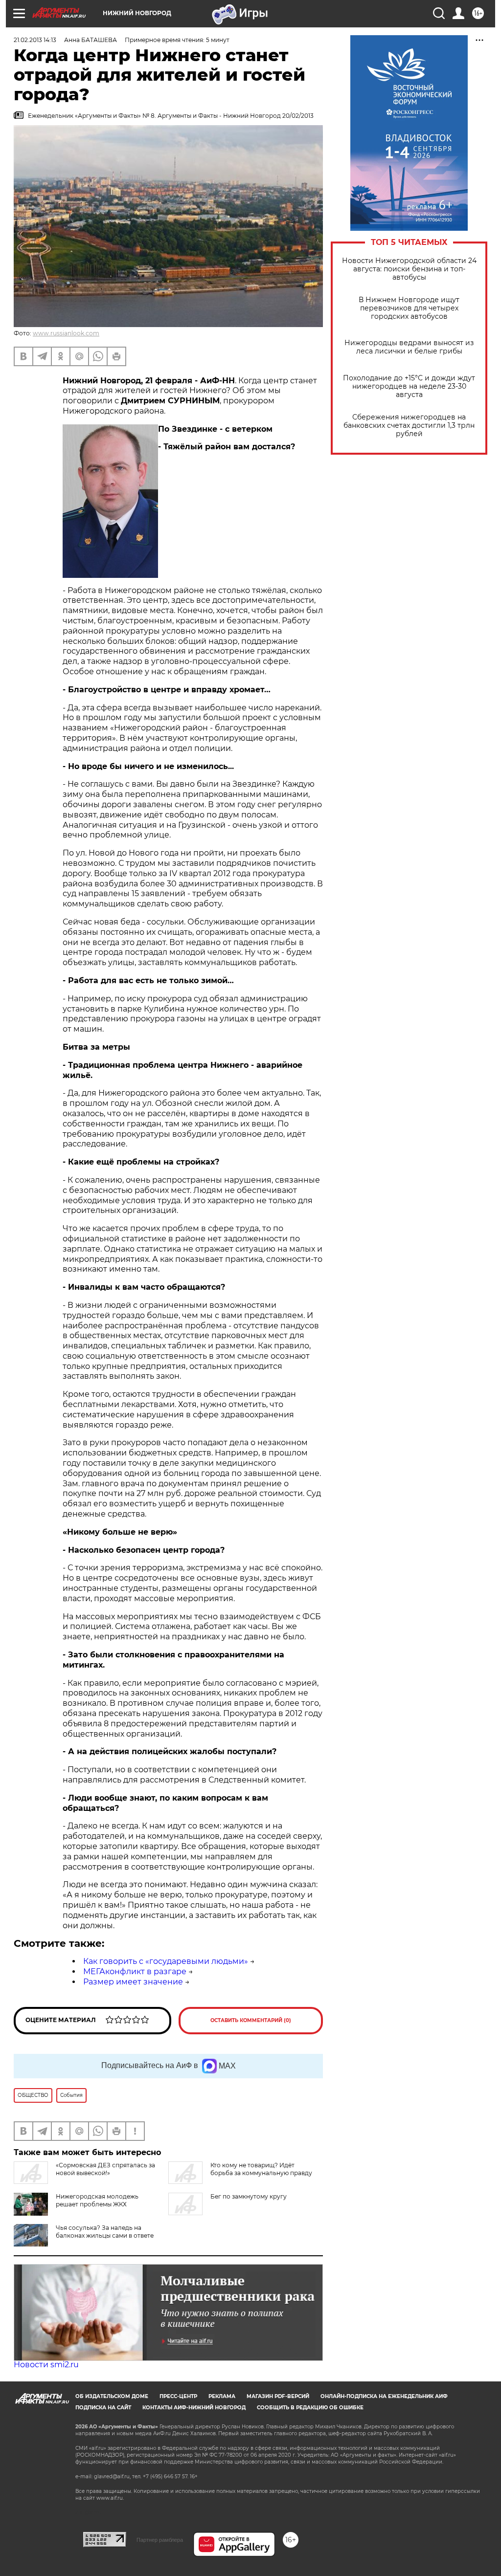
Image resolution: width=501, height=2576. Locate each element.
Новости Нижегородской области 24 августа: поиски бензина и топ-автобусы (409, 269)
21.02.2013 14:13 (35, 40)
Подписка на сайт (103, 2408)
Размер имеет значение (133, 1982)
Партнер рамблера (160, 2540)
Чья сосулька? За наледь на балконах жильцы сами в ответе (105, 2232)
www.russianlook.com (66, 333)
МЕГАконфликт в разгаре (135, 1971)
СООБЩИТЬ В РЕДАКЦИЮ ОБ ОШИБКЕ (310, 2408)
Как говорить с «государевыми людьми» (166, 1961)
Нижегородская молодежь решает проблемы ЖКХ (97, 2200)
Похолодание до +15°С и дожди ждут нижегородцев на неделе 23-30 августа (409, 386)
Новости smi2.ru (46, 2365)
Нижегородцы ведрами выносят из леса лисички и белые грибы (409, 347)
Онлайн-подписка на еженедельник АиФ (384, 2396)
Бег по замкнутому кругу (249, 2196)
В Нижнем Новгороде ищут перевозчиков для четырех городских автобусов (409, 308)
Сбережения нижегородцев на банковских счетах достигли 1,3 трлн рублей (409, 426)
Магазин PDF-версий (278, 2396)
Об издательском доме (112, 2396)
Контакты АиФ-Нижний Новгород (194, 2408)
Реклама (222, 2396)
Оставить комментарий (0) (251, 2020)
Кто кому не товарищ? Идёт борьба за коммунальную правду (261, 2169)
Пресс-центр (178, 2396)
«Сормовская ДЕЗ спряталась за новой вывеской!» (105, 2169)
